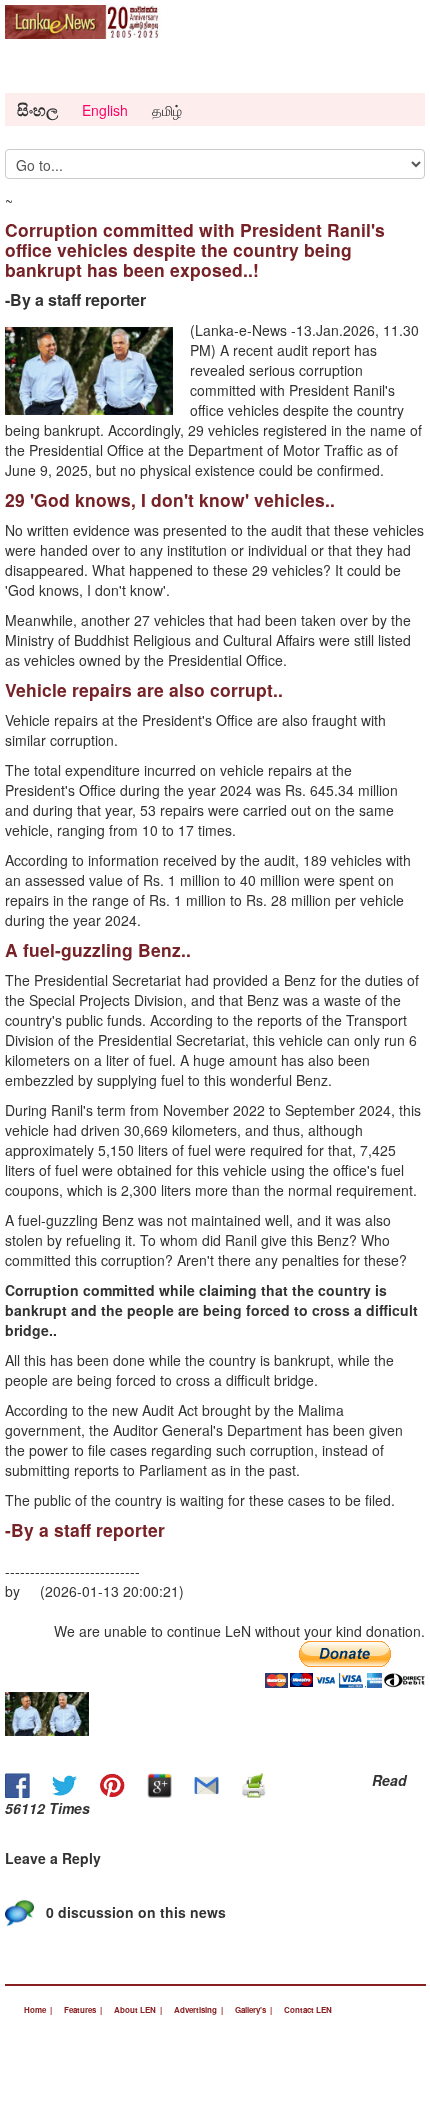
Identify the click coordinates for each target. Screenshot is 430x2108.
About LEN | (138, 2009)
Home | (38, 2009)
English (105, 110)
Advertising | (198, 2009)
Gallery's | (253, 2009)
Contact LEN (308, 2009)
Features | (83, 2009)
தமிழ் (167, 110)
